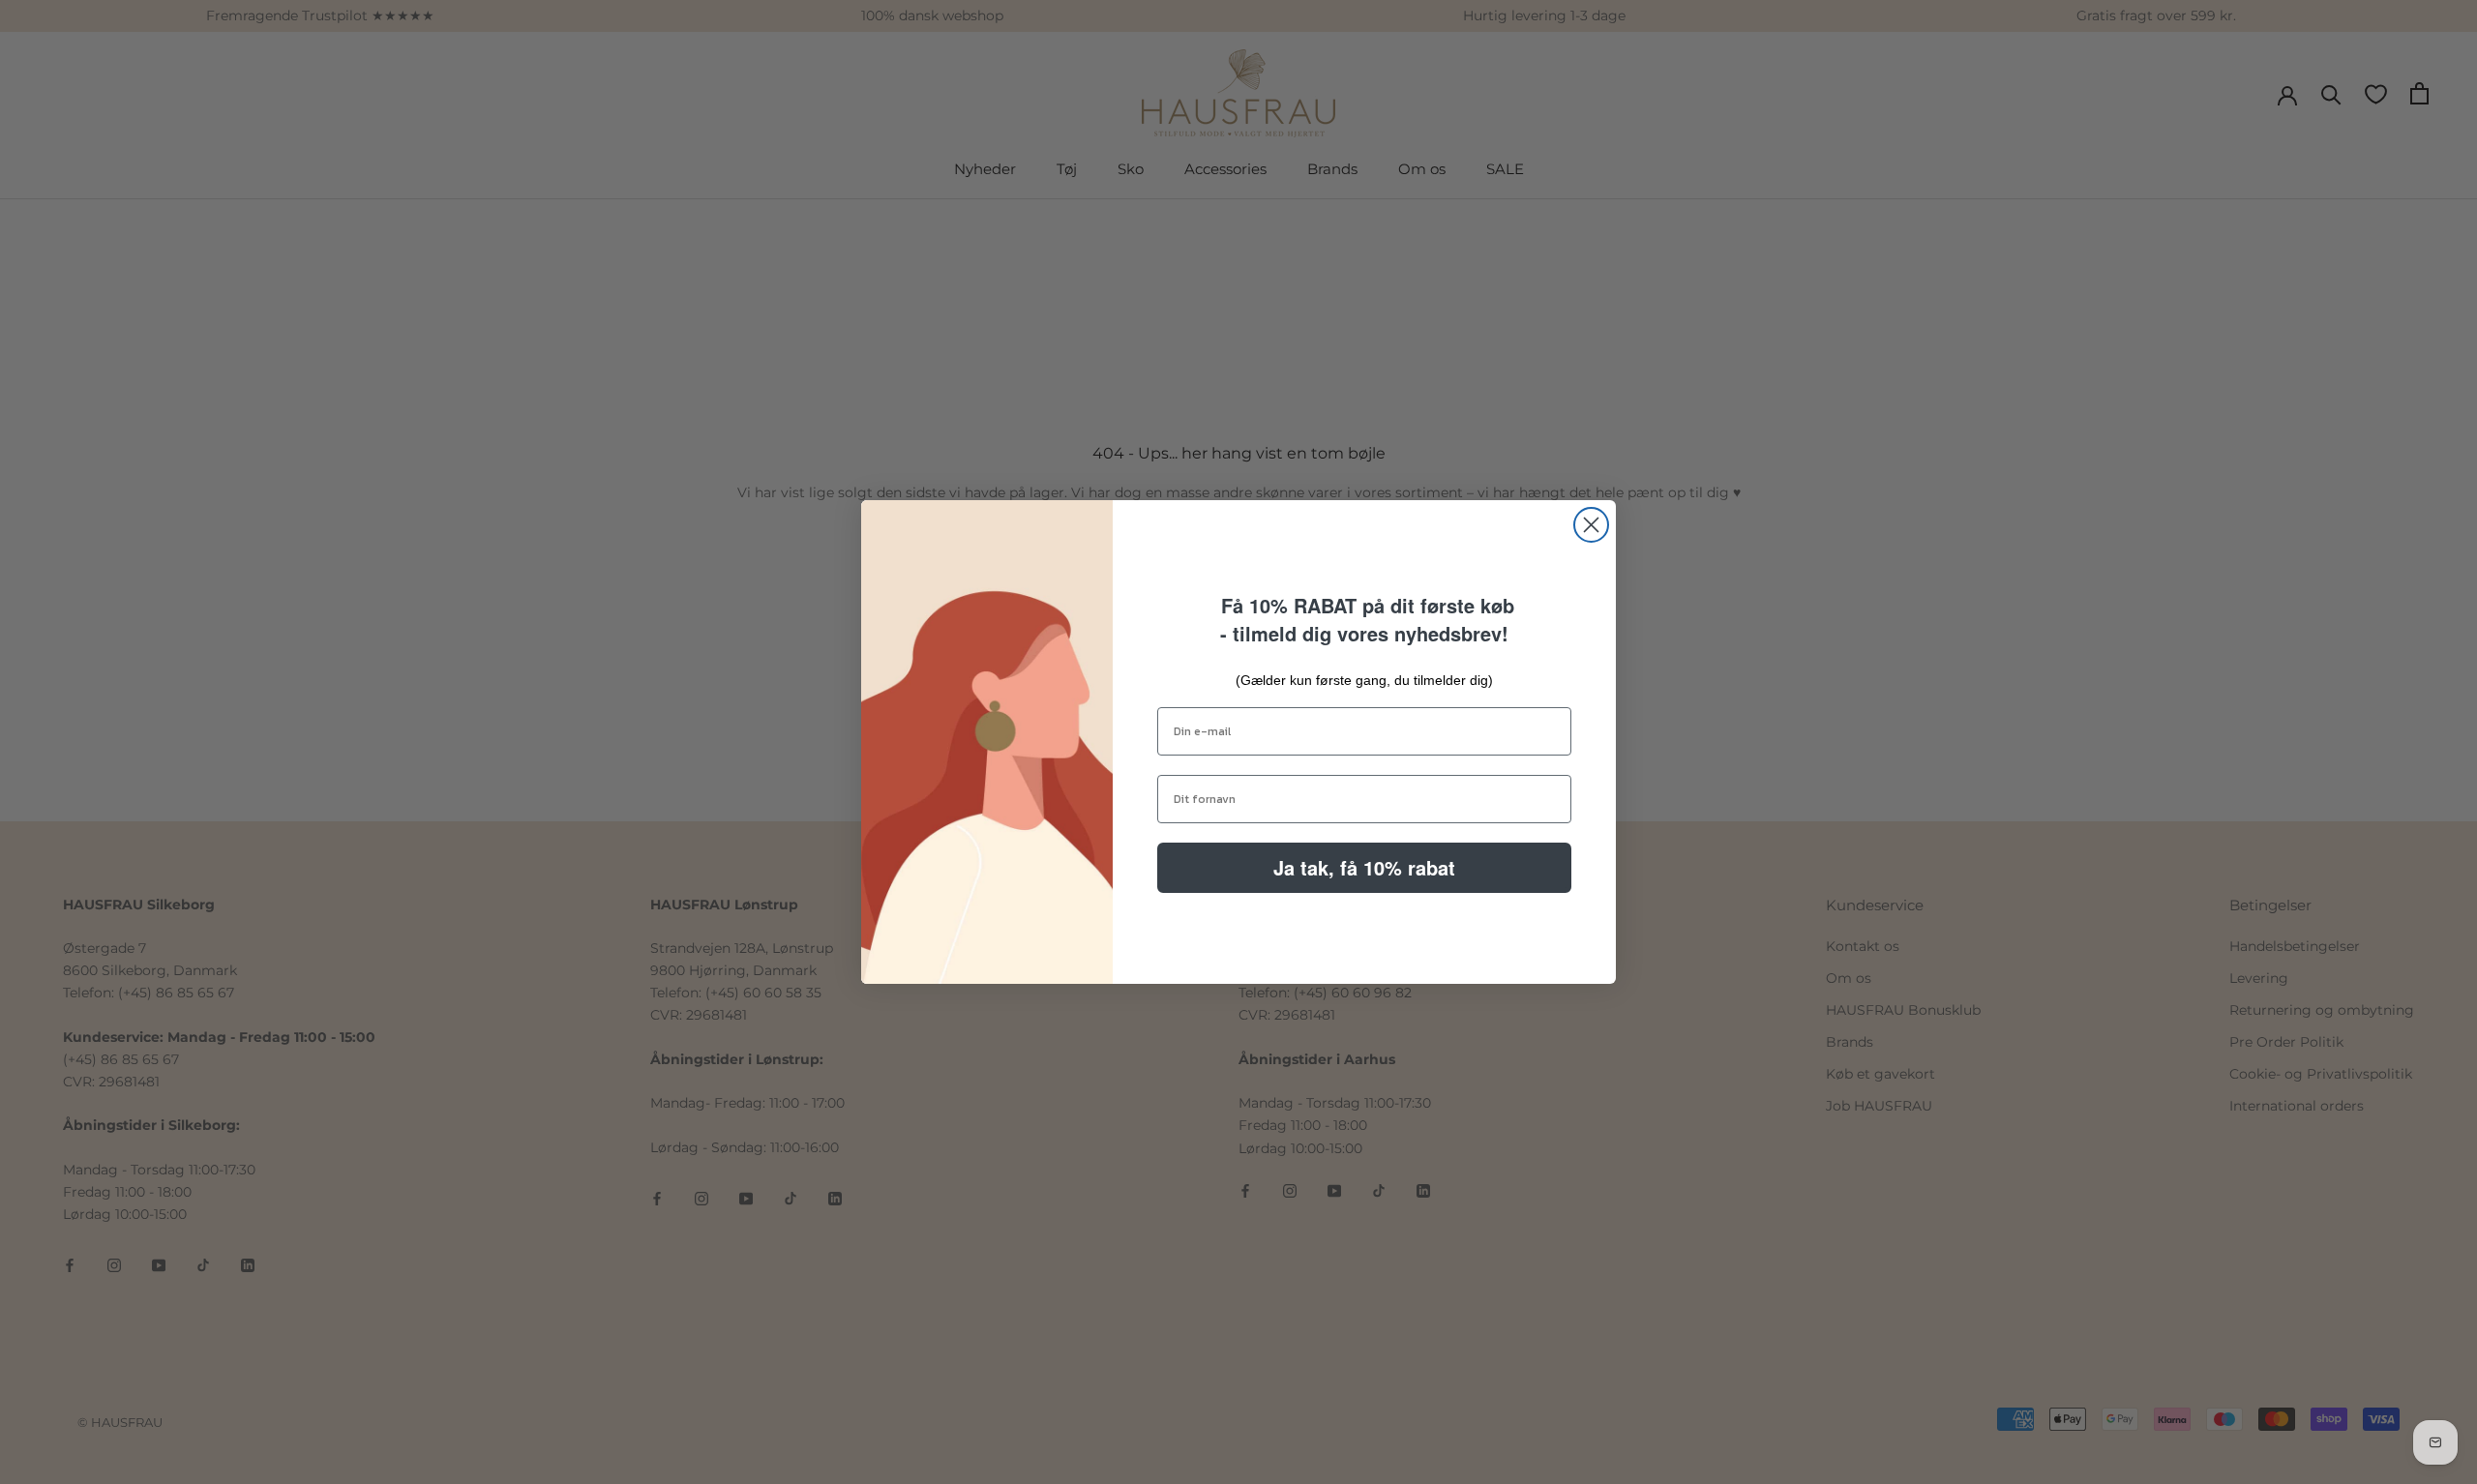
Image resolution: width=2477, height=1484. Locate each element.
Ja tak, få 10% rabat (1364, 867)
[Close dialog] (1591, 525)
